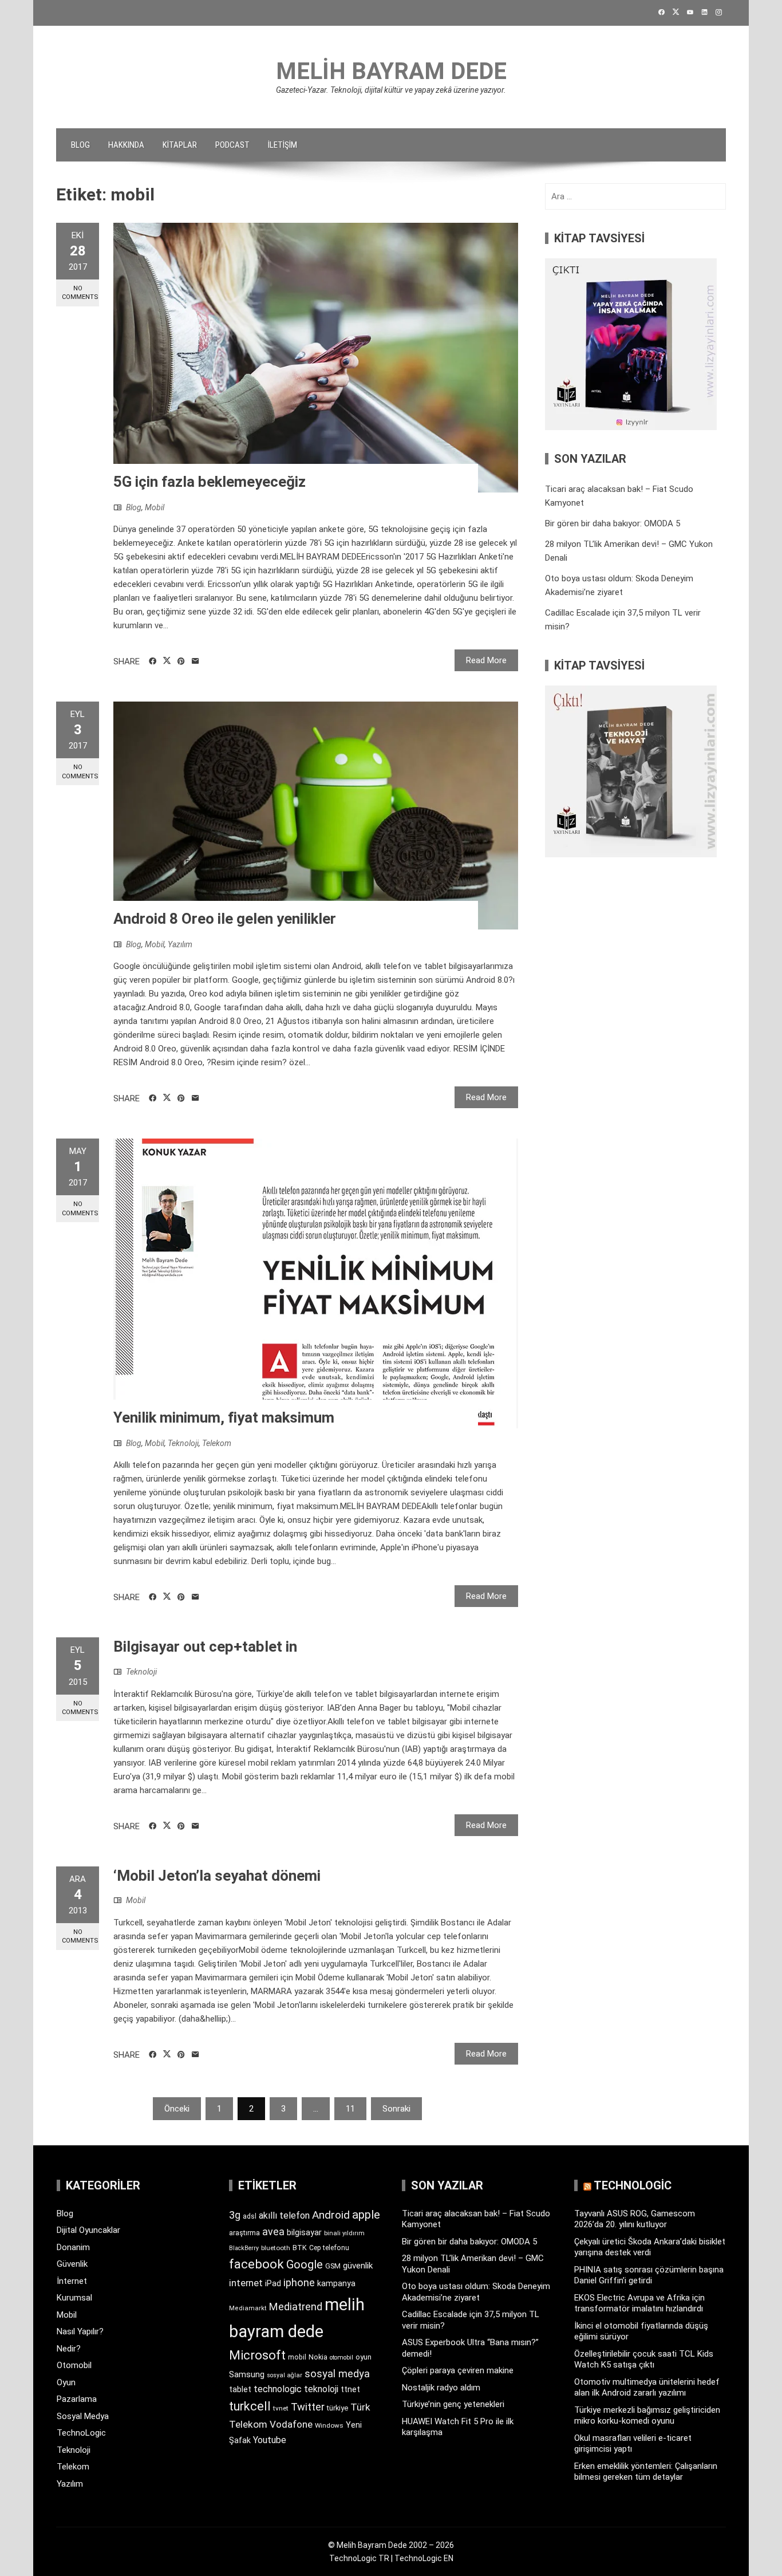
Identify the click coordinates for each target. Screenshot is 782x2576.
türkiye (337, 2408)
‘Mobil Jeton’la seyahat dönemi (217, 1876)
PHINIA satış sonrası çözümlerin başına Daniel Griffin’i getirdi (649, 2275)
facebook (256, 2264)
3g (235, 2215)
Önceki (177, 2109)
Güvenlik (72, 2264)
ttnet (350, 2389)
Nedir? (69, 2349)
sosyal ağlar (285, 2375)
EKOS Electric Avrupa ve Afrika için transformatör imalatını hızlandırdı (639, 2303)
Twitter (308, 2407)
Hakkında (126, 145)
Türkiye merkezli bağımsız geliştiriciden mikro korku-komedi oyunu (647, 2416)
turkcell (250, 2406)
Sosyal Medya (83, 2416)
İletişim (283, 145)
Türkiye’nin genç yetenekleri (453, 2404)
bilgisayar (304, 2232)
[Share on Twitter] (167, 661)
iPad (273, 2283)
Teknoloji (183, 1443)
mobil (297, 2357)
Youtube (270, 2440)
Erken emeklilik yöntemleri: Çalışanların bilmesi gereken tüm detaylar (646, 2472)
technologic (278, 2389)
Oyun (66, 2382)
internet (246, 2283)
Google (305, 2264)
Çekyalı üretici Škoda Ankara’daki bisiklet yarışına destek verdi (650, 2247)
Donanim (73, 2247)
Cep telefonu (329, 2248)
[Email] (195, 661)
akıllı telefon (284, 2215)
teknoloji (321, 2389)
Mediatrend (296, 2307)
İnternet (72, 2281)
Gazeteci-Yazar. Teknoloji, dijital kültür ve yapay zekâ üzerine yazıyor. (391, 90)
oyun (364, 2357)
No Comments (80, 293)
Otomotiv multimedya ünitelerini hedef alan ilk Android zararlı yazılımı (647, 2388)
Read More (486, 660)
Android (331, 2215)
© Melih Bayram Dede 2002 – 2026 (391, 2545)
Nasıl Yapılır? (80, 2331)
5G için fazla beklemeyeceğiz (210, 482)
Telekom (217, 1443)
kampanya (336, 2283)
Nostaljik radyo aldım (441, 2388)
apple (366, 2215)
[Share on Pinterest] (181, 661)
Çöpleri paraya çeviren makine (458, 2370)
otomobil (341, 2358)
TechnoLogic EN (424, 2558)
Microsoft (257, 2355)
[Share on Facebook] (153, 661)
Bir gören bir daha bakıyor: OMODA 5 (613, 523)
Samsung (247, 2375)
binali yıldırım (344, 2233)
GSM (333, 2266)
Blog (80, 145)
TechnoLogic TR (359, 2558)
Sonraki (396, 2109)
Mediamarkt (248, 2308)
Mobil (155, 507)
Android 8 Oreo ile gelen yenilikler (225, 919)
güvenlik (358, 2266)
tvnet (281, 2408)
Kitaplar (180, 145)
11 (350, 2109)
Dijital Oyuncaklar (88, 2230)
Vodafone (291, 2424)
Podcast (232, 145)
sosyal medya (337, 2374)
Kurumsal (74, 2298)
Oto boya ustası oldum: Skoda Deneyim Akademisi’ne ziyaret (476, 2292)
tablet (240, 2389)
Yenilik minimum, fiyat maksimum (224, 1417)
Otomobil (74, 2365)
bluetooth (276, 2248)
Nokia (318, 2357)
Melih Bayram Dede (391, 71)
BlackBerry (244, 2248)
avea (273, 2232)
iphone (299, 2282)
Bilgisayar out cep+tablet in (205, 1647)
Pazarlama (77, 2399)
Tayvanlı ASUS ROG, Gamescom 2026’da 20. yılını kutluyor (635, 2219)
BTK (300, 2248)
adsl (250, 2216)
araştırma (244, 2233)
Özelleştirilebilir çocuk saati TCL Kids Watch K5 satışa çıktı (644, 2360)
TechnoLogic (81, 2433)
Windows (329, 2425)
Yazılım (180, 944)
